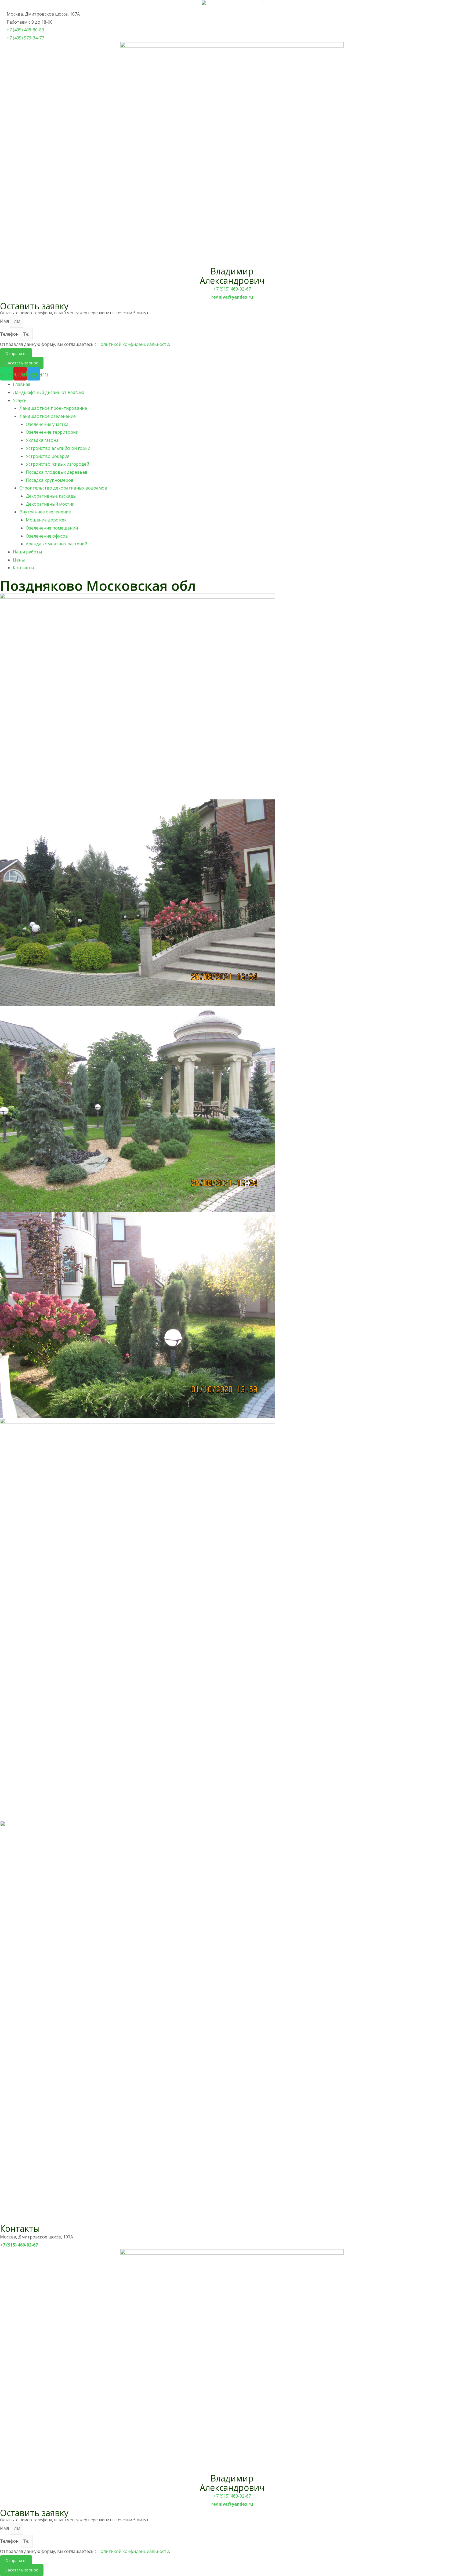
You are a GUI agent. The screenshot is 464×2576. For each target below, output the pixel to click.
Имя (5, 321)
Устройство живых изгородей (57, 464)
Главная (21, 384)
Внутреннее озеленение (45, 512)
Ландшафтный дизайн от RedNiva (49, 392)
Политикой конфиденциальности (133, 344)
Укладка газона (42, 440)
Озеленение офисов (47, 536)
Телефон (10, 334)
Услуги (20, 400)
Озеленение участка (47, 424)
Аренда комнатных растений (57, 544)
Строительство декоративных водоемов (63, 488)
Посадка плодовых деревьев (57, 472)
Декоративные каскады (51, 496)
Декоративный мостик (50, 504)
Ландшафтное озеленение (48, 416)
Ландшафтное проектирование (53, 408)
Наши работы (27, 552)
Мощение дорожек (46, 520)
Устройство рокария (48, 456)
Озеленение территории (52, 432)
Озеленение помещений (52, 528)
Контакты (23, 568)
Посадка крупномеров (50, 480)
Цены (19, 560)
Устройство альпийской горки (58, 448)
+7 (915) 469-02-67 (232, 289)
